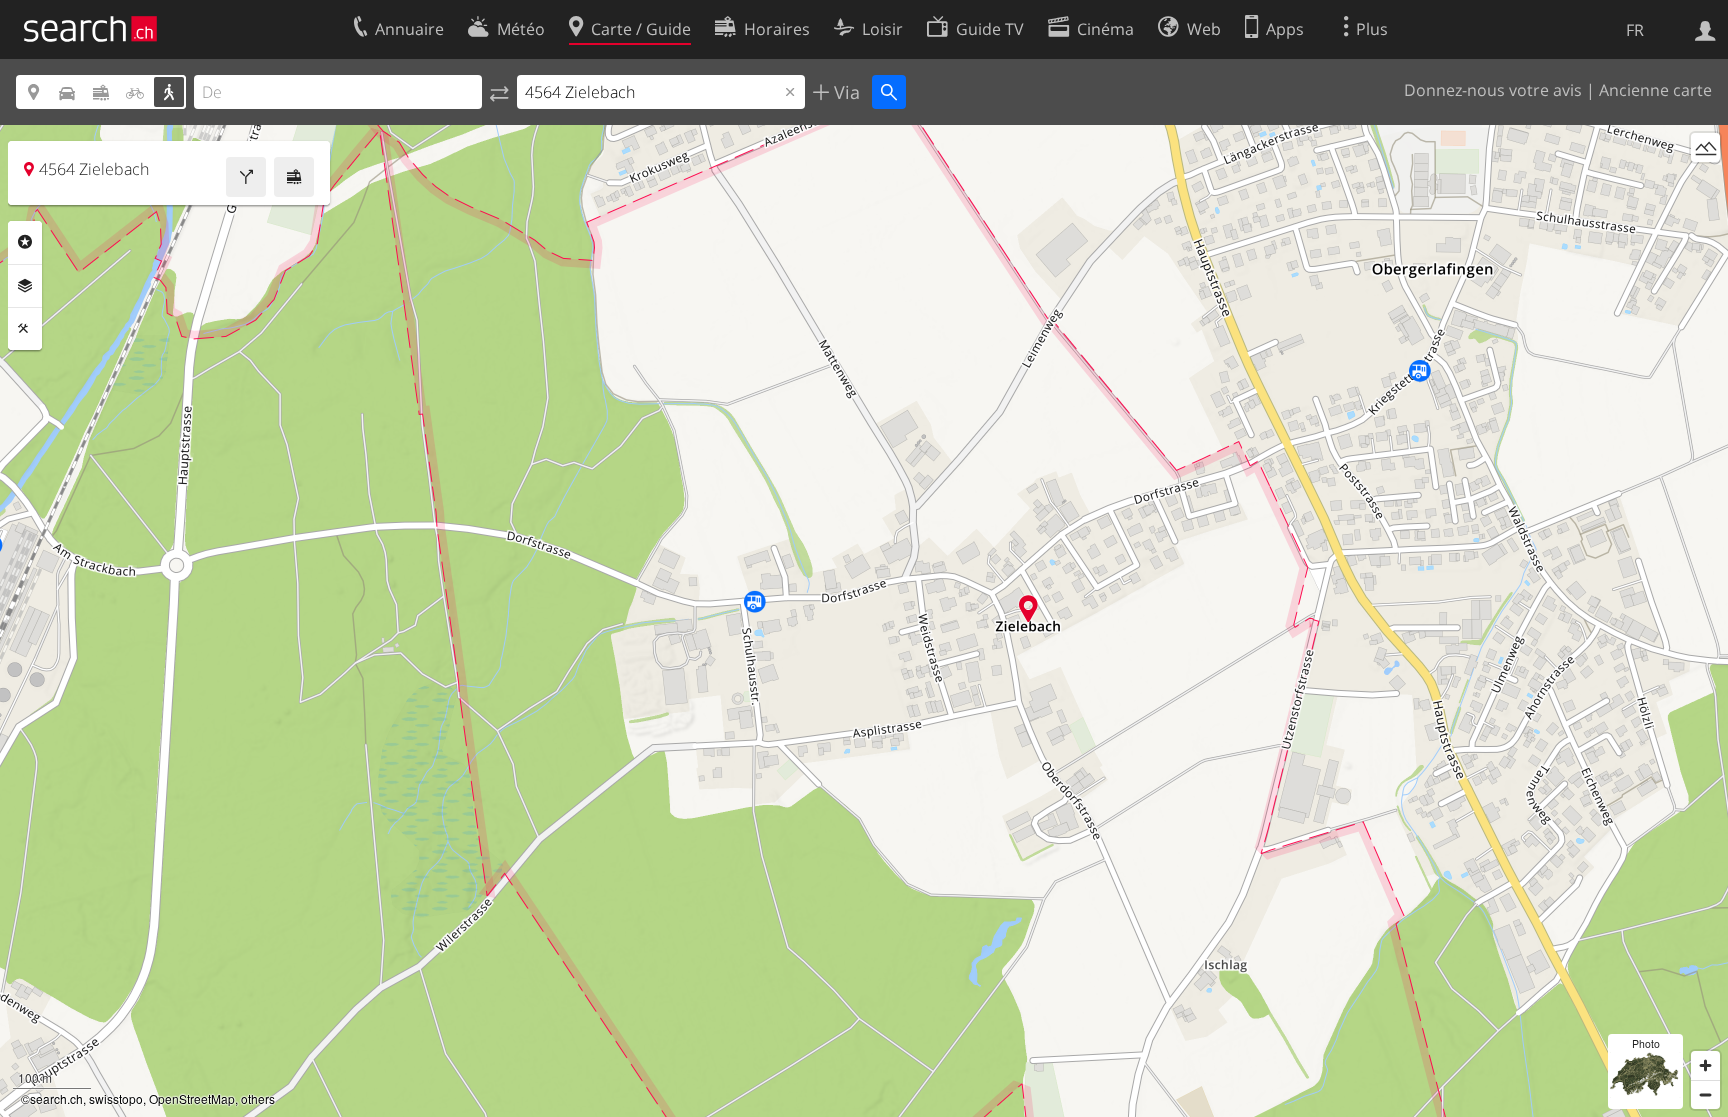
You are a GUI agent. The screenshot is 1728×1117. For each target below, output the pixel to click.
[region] (864, 621)
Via (844, 92)
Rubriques (25, 242)
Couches (25, 286)
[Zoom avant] (1705, 1065)
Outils (25, 329)
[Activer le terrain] (1705, 147)
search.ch (56, 1098)
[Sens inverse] (499, 92)
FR (1635, 30)
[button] (1028, 608)
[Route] (246, 177)
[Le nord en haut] (1705, 184)
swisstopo (116, 1098)
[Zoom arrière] (1705, 1094)
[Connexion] (1705, 29)
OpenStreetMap (192, 1098)
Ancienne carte (1655, 90)
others (258, 1098)
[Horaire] (294, 177)
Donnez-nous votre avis (1493, 90)
